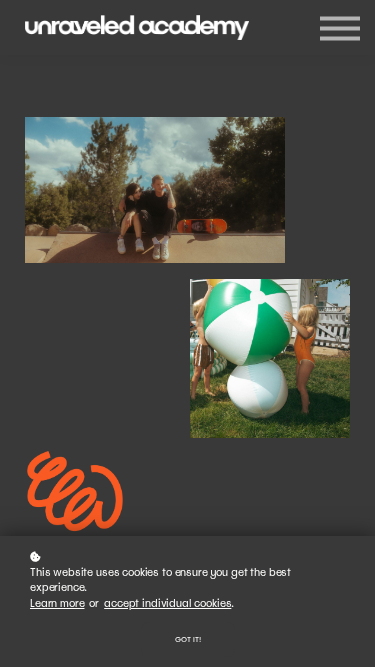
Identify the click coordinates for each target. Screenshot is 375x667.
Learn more (57, 603)
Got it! (188, 639)
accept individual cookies (167, 603)
